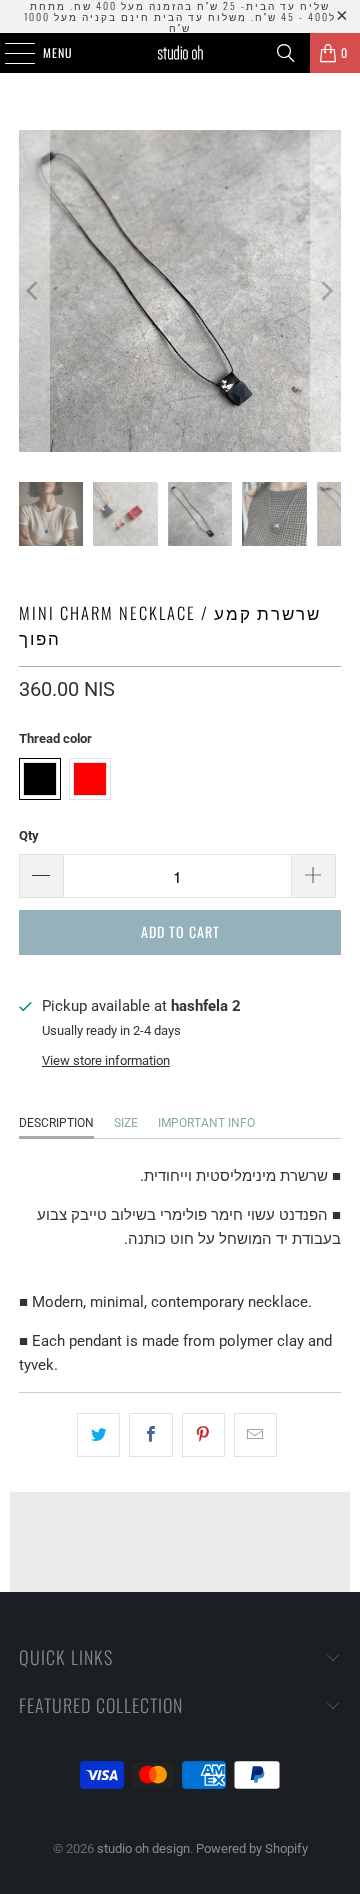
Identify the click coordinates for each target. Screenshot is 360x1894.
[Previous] (34, 291)
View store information (106, 1060)
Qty (29, 835)
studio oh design (143, 1848)
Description (56, 1123)
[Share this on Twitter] (98, 1435)
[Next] (326, 291)
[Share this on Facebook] (150, 1435)
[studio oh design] (180, 53)
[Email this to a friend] (255, 1435)
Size (126, 1123)
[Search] (286, 53)
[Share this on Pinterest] (203, 1435)
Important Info (206, 1123)
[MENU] (9, 53)
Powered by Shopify (252, 1848)
